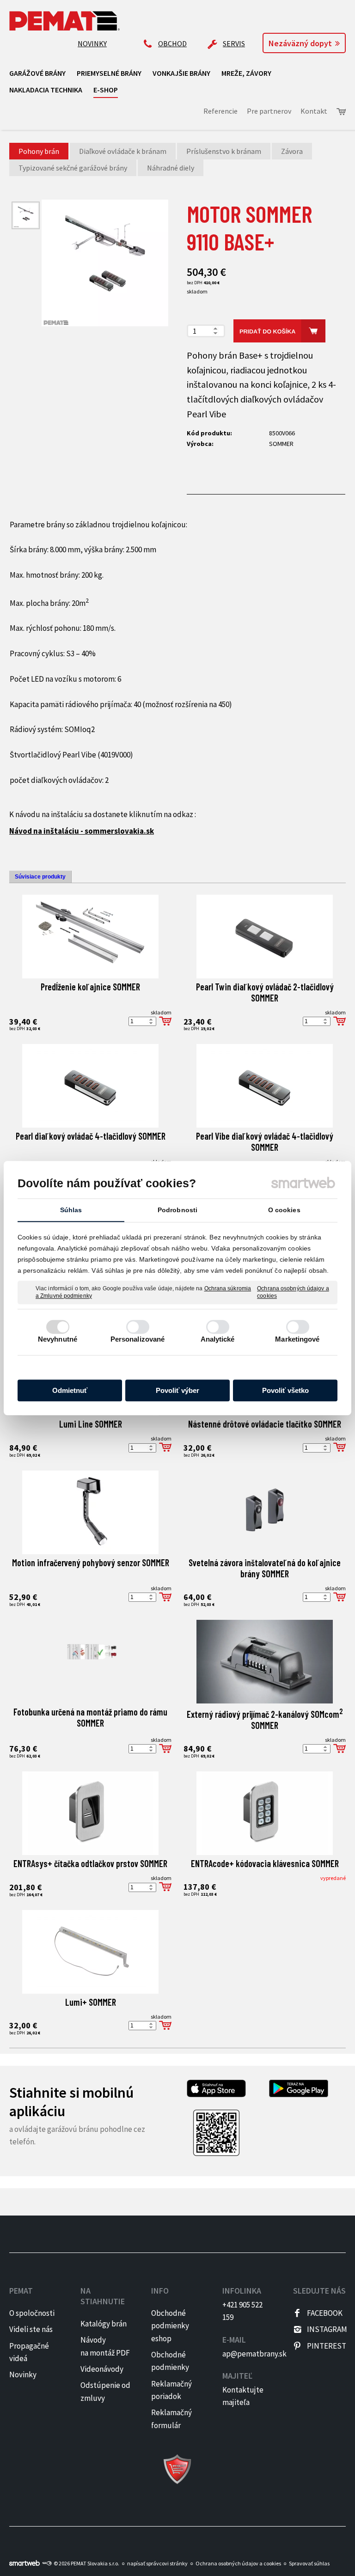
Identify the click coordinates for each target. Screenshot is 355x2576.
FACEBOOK (325, 2313)
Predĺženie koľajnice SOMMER (90, 987)
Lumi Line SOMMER (91, 1424)
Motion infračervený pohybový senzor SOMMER (91, 1563)
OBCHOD (172, 43)
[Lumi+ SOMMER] (90, 1952)
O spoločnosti (32, 2313)
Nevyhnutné (58, 1339)
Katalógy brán (104, 2324)
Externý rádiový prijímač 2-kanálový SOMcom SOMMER (266, 1720)
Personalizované (138, 1339)
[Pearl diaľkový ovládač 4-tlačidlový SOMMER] (90, 1086)
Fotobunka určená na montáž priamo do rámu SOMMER (91, 1717)
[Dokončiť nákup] (341, 112)
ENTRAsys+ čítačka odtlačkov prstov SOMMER (90, 1863)
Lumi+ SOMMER (91, 2002)
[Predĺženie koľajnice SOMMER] (90, 937)
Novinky (23, 2375)
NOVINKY (92, 43)
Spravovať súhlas (309, 2563)
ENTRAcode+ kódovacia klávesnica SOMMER (265, 1863)
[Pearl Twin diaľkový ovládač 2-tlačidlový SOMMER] (265, 937)
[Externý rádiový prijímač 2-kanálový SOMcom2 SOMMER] (265, 1662)
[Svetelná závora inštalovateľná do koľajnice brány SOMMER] (265, 1512)
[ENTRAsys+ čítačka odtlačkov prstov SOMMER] (90, 1813)
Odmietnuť (70, 1390)
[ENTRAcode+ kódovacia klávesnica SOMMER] (265, 1813)
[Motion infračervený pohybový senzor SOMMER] (90, 1512)
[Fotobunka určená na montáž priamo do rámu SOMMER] (90, 1662)
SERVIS (234, 43)
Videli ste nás (32, 2329)
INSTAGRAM (327, 2329)
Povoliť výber (177, 1390)
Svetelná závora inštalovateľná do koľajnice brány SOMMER (266, 1568)
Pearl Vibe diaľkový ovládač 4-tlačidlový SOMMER (266, 1141)
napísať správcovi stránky (157, 2563)
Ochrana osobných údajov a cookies (293, 1292)
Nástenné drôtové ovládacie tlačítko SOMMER (265, 1424)
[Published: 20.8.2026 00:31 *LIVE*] (47, 2563)
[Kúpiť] (165, 1021)
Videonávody (102, 2369)
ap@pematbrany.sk (254, 2354)
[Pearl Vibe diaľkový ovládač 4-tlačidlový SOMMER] (265, 1086)
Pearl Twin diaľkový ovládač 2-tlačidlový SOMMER (266, 992)
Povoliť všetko (285, 1390)
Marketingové (297, 1339)
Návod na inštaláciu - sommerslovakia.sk (82, 831)
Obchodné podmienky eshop (170, 2326)
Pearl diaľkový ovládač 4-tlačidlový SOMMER (91, 1136)
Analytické (218, 1339)
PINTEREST (327, 2346)
